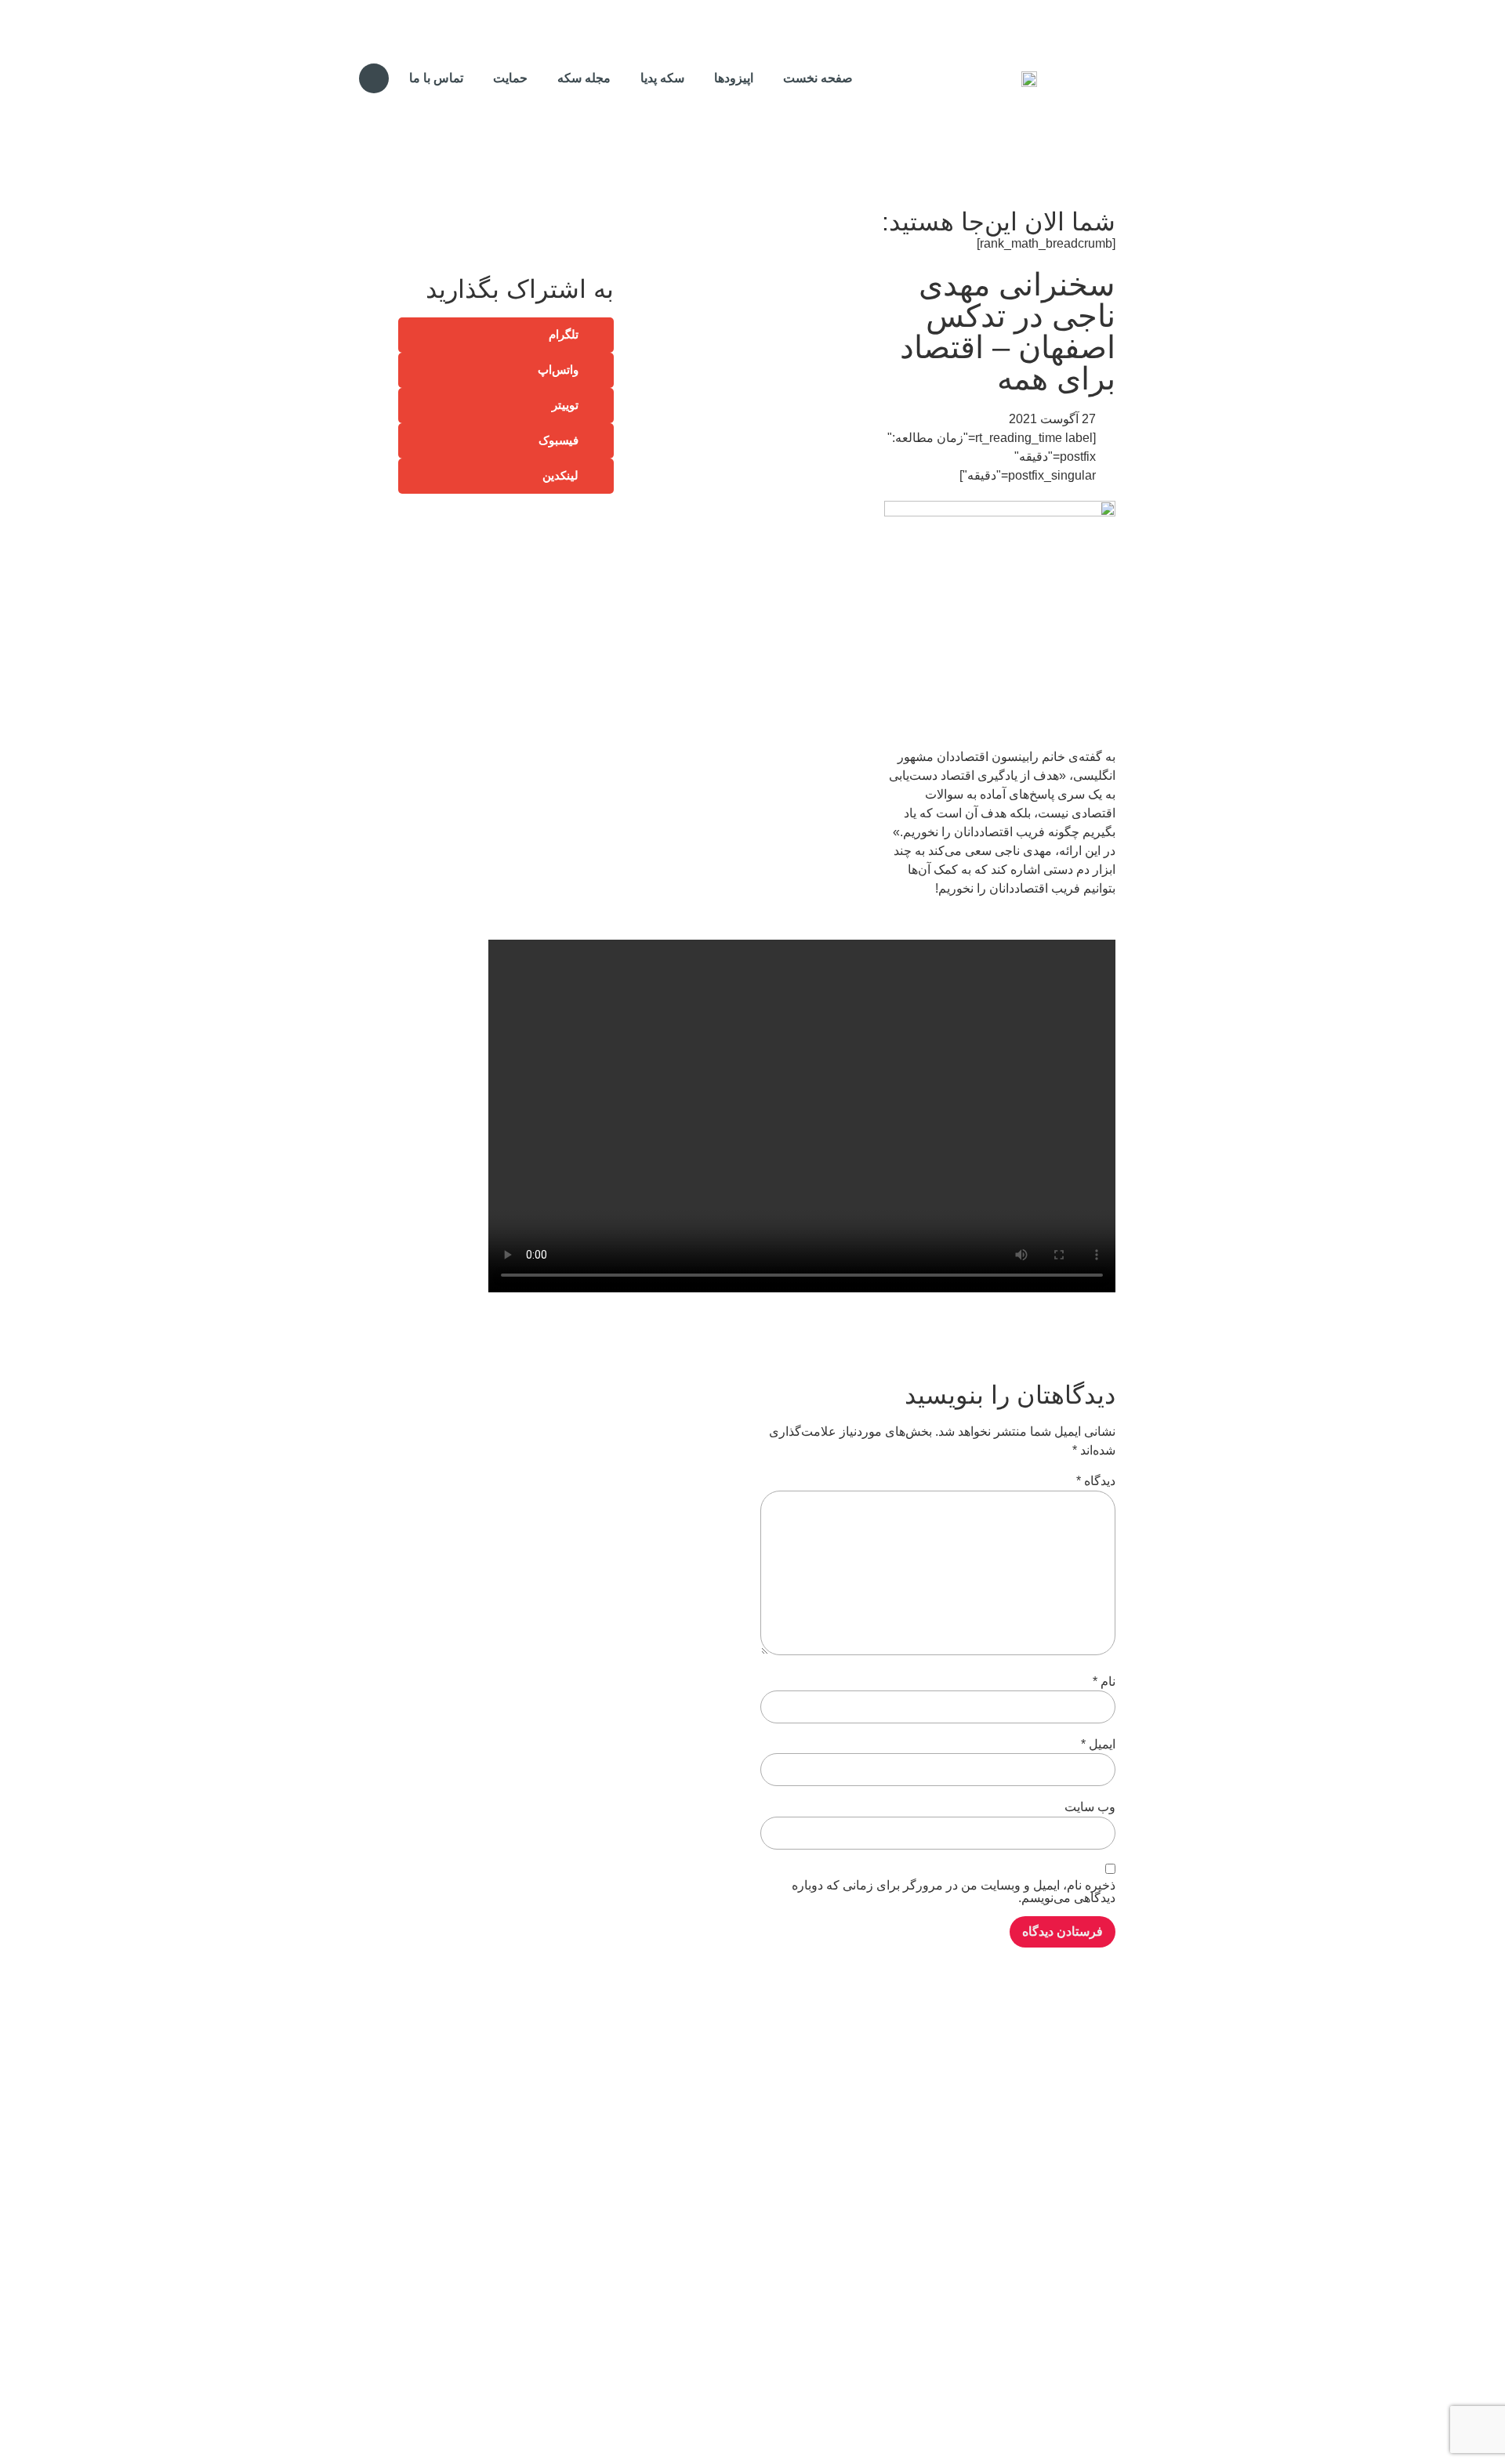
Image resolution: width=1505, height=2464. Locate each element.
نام (1104, 1682)
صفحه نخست (818, 78)
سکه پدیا (662, 78)
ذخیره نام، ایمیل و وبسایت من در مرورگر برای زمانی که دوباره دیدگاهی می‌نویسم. (954, 1892)
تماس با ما (436, 78)
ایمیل (1098, 1745)
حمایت (510, 78)
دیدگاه (1096, 1481)
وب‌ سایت (1090, 1807)
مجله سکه (584, 78)
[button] (374, 78)
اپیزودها (734, 78)
